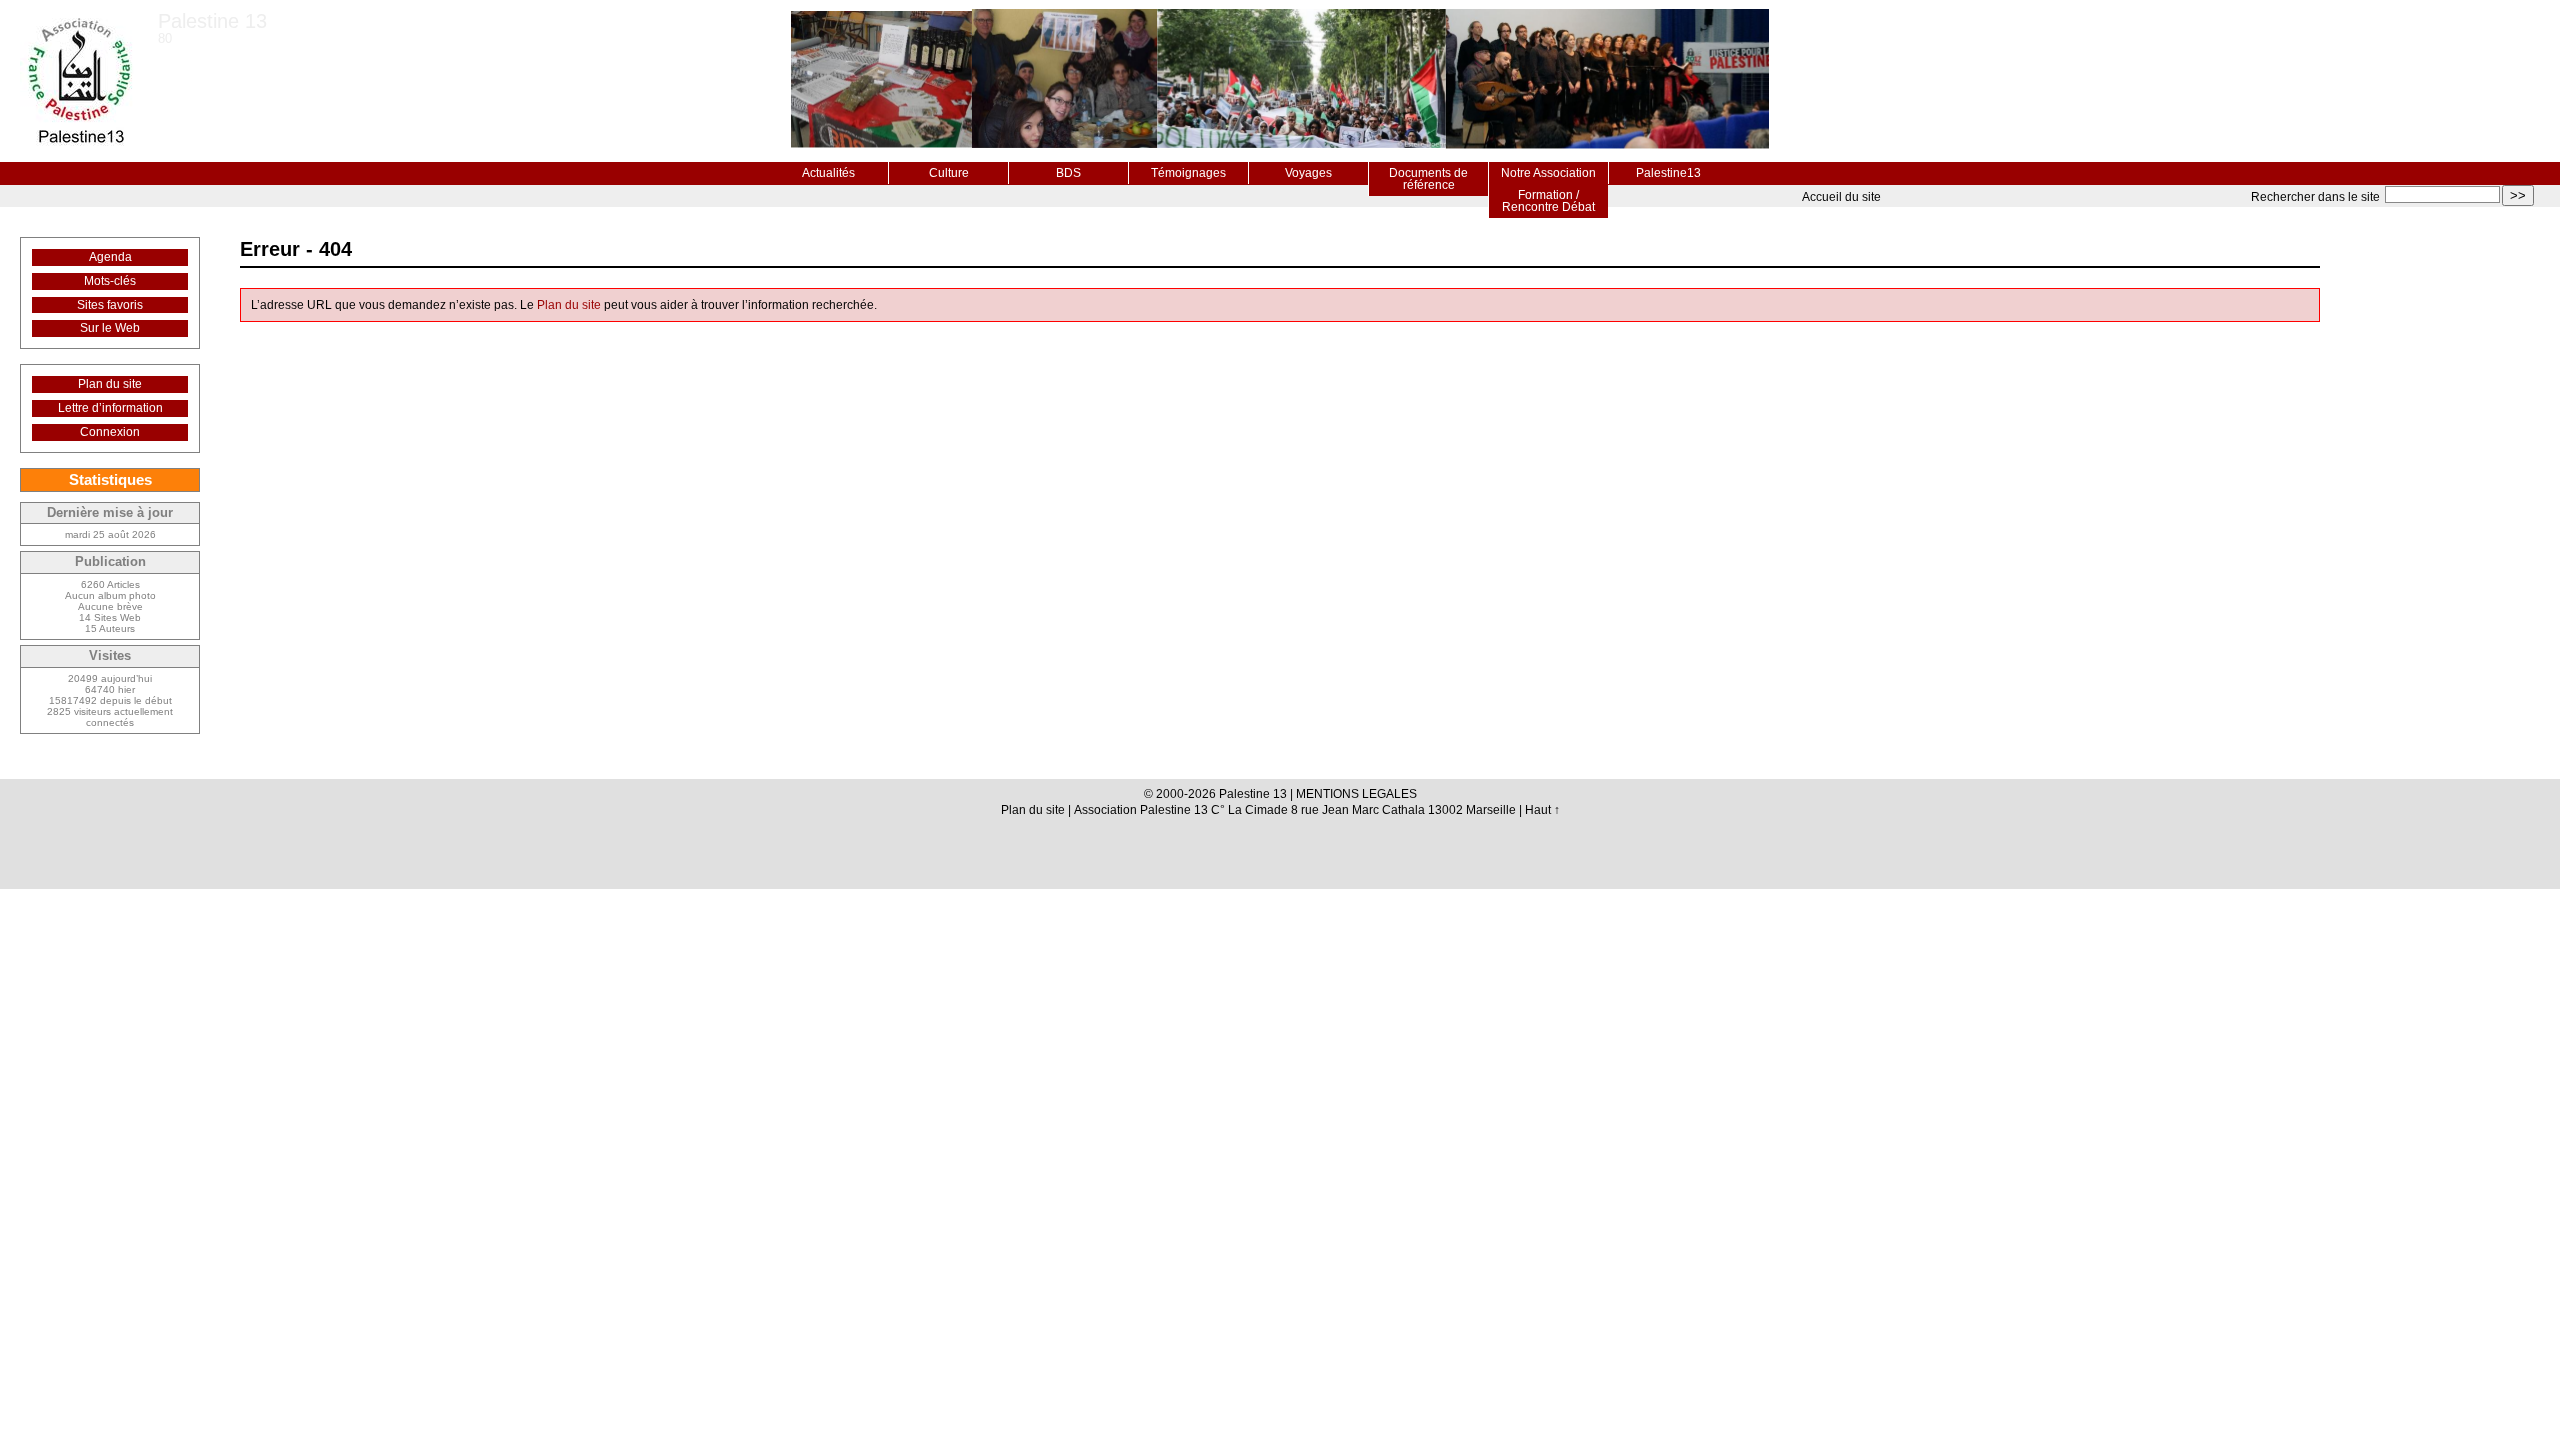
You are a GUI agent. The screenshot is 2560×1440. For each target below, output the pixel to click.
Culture (949, 173)
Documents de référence (1428, 179)
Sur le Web (110, 328)
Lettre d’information (110, 408)
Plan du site (569, 305)
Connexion (110, 432)
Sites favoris (110, 305)
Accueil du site (1841, 197)
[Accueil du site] (79, 81)
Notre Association (1548, 173)
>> (2518, 195)
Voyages (1308, 173)
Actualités (828, 173)
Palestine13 (1668, 173)
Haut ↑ (1542, 810)
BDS (1068, 173)
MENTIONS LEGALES (1356, 794)
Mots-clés (110, 281)
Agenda (110, 257)
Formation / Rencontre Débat (1548, 201)
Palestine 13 (212, 21)
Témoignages (1188, 173)
